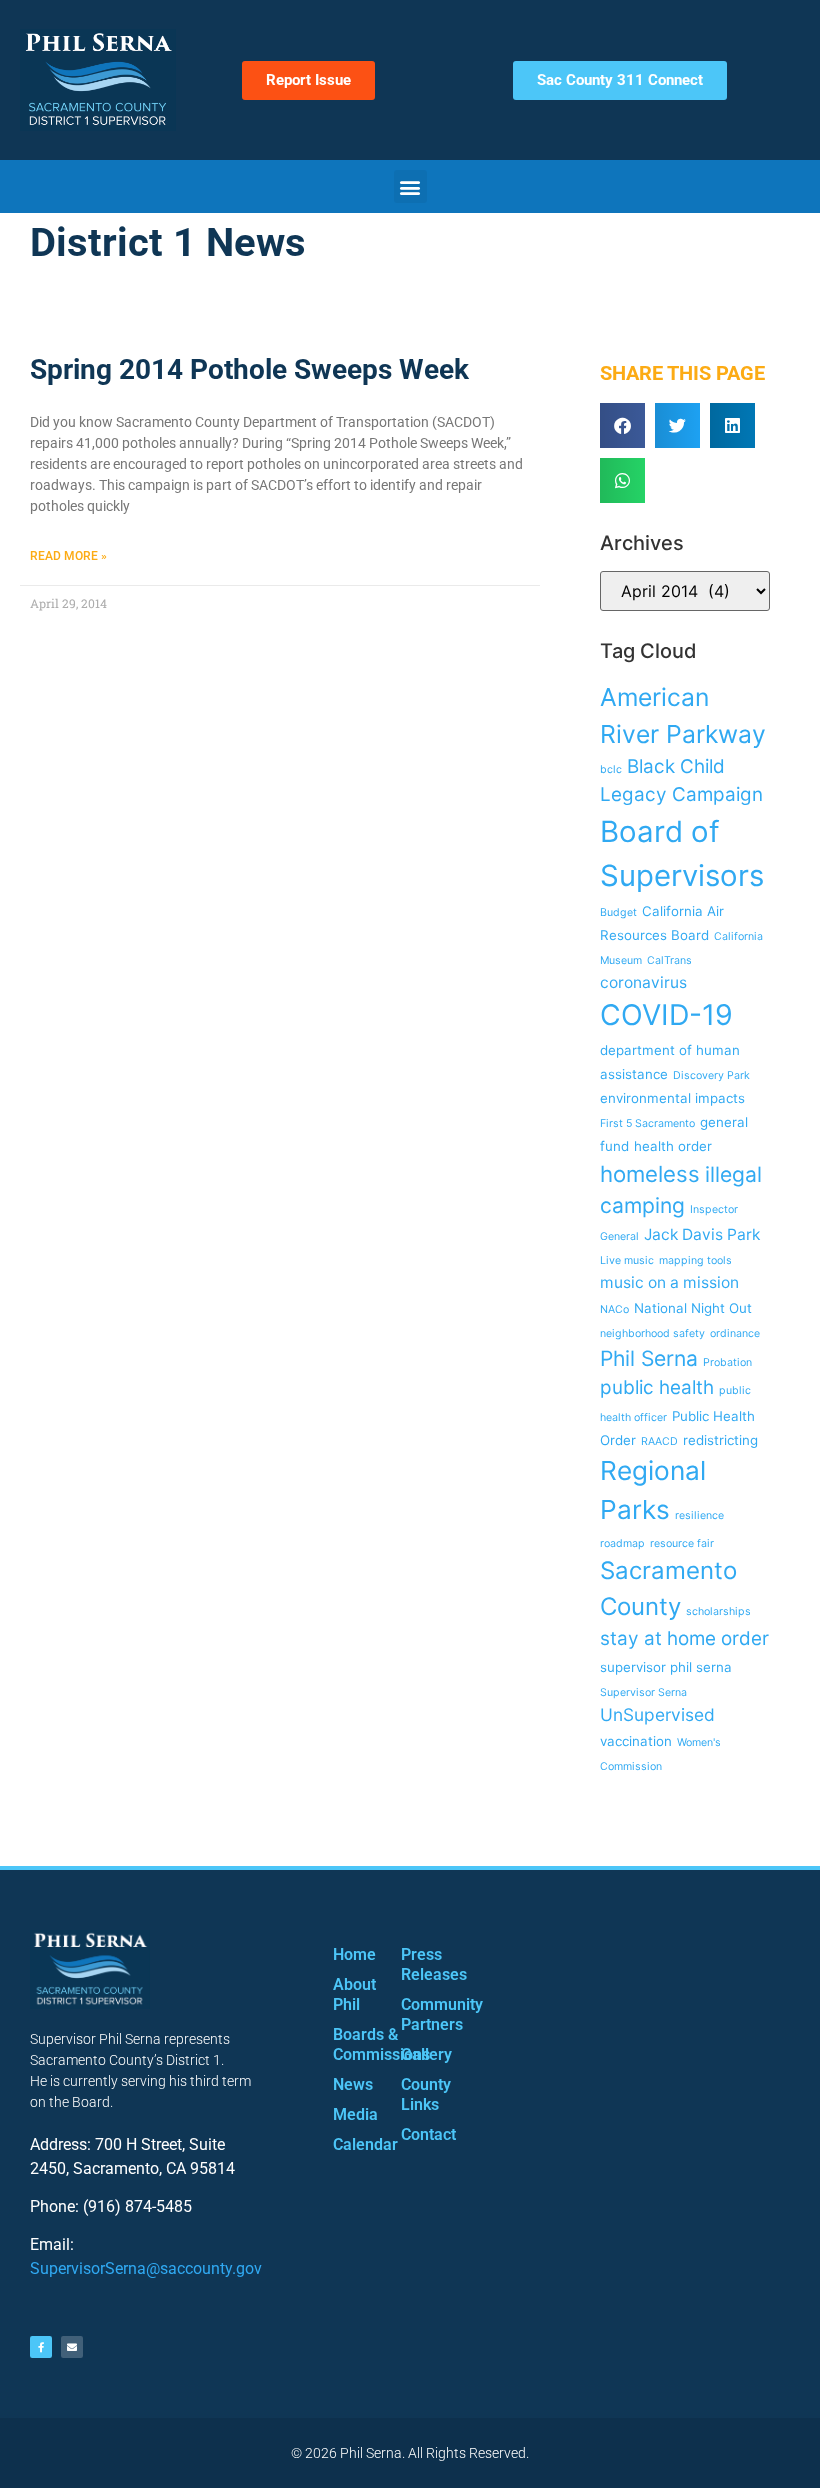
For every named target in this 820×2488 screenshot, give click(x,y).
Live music (627, 1260)
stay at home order (684, 1638)
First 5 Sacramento (647, 1123)
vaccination (636, 1741)
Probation (727, 1362)
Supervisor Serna (643, 1692)
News (347, 2084)
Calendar (347, 2144)
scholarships (718, 1611)
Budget (618, 912)
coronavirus (643, 982)
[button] (410, 186)
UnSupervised (657, 1714)
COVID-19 (666, 1014)
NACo (614, 1309)
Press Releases (415, 1964)
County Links (415, 2094)
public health (657, 1387)
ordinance (735, 1333)
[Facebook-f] (41, 2347)
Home (347, 1954)
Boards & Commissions (347, 2044)
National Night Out (693, 1308)
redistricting (720, 1440)
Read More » (68, 556)
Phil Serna (649, 1358)
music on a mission (669, 1282)
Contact (415, 2134)
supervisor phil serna (666, 1667)
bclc (611, 769)
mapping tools (695, 1260)
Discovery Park (711, 1075)
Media (347, 2114)
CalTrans (669, 960)
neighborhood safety (652, 1333)
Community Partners (415, 2014)
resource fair (682, 1543)
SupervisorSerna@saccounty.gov (146, 2268)
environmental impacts (672, 1098)
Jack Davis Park (702, 1234)
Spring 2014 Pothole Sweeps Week (249, 369)
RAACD (659, 1441)
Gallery (415, 2054)
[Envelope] (72, 2347)
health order (673, 1146)
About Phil (347, 1994)
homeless (650, 1173)
